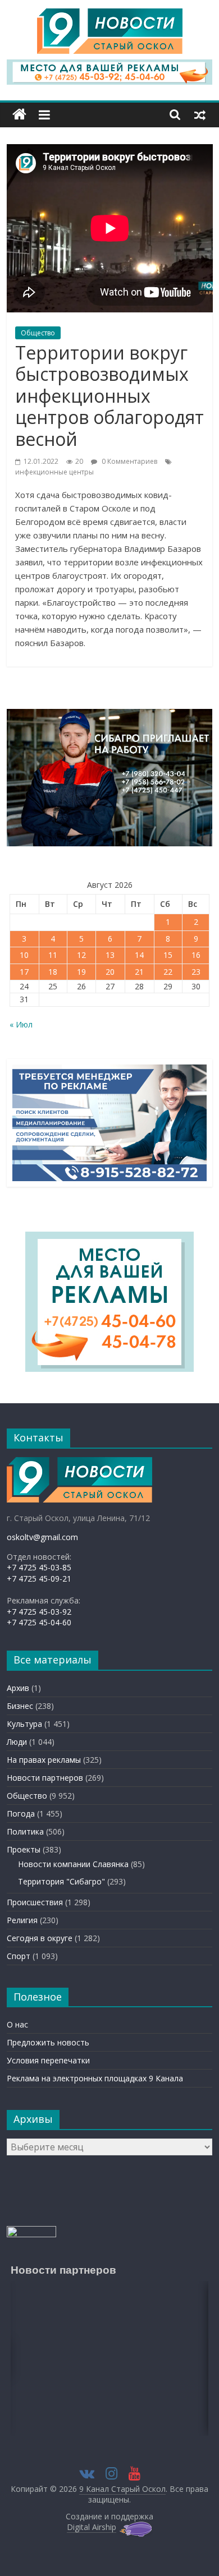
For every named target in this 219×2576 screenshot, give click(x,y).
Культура (24, 1724)
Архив (18, 1688)
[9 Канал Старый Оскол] (19, 115)
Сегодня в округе (40, 1938)
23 (196, 972)
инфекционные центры (54, 472)
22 (168, 972)
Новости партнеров (45, 1778)
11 (53, 955)
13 (110, 955)
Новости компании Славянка (73, 1864)
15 (168, 955)
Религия (22, 1920)
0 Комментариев (129, 461)
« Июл (21, 1024)
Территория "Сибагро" (61, 1881)
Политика (25, 1831)
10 (24, 955)
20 (110, 972)
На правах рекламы (44, 1760)
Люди (17, 1742)
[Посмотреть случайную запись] (200, 114)
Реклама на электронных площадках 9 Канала (95, 2078)
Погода (21, 1814)
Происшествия (35, 1902)
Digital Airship (92, 2527)
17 (24, 972)
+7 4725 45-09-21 (39, 1579)
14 (139, 955)
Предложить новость (48, 2042)
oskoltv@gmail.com (42, 1537)
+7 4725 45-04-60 (39, 1622)
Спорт (19, 1956)
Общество (38, 333)
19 (81, 972)
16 (196, 955)
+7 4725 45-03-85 (39, 1567)
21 (139, 972)
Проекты (24, 1849)
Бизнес (20, 1706)
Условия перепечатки (48, 2060)
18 (53, 972)
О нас (17, 2024)
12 (81, 955)
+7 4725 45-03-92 (39, 1612)
